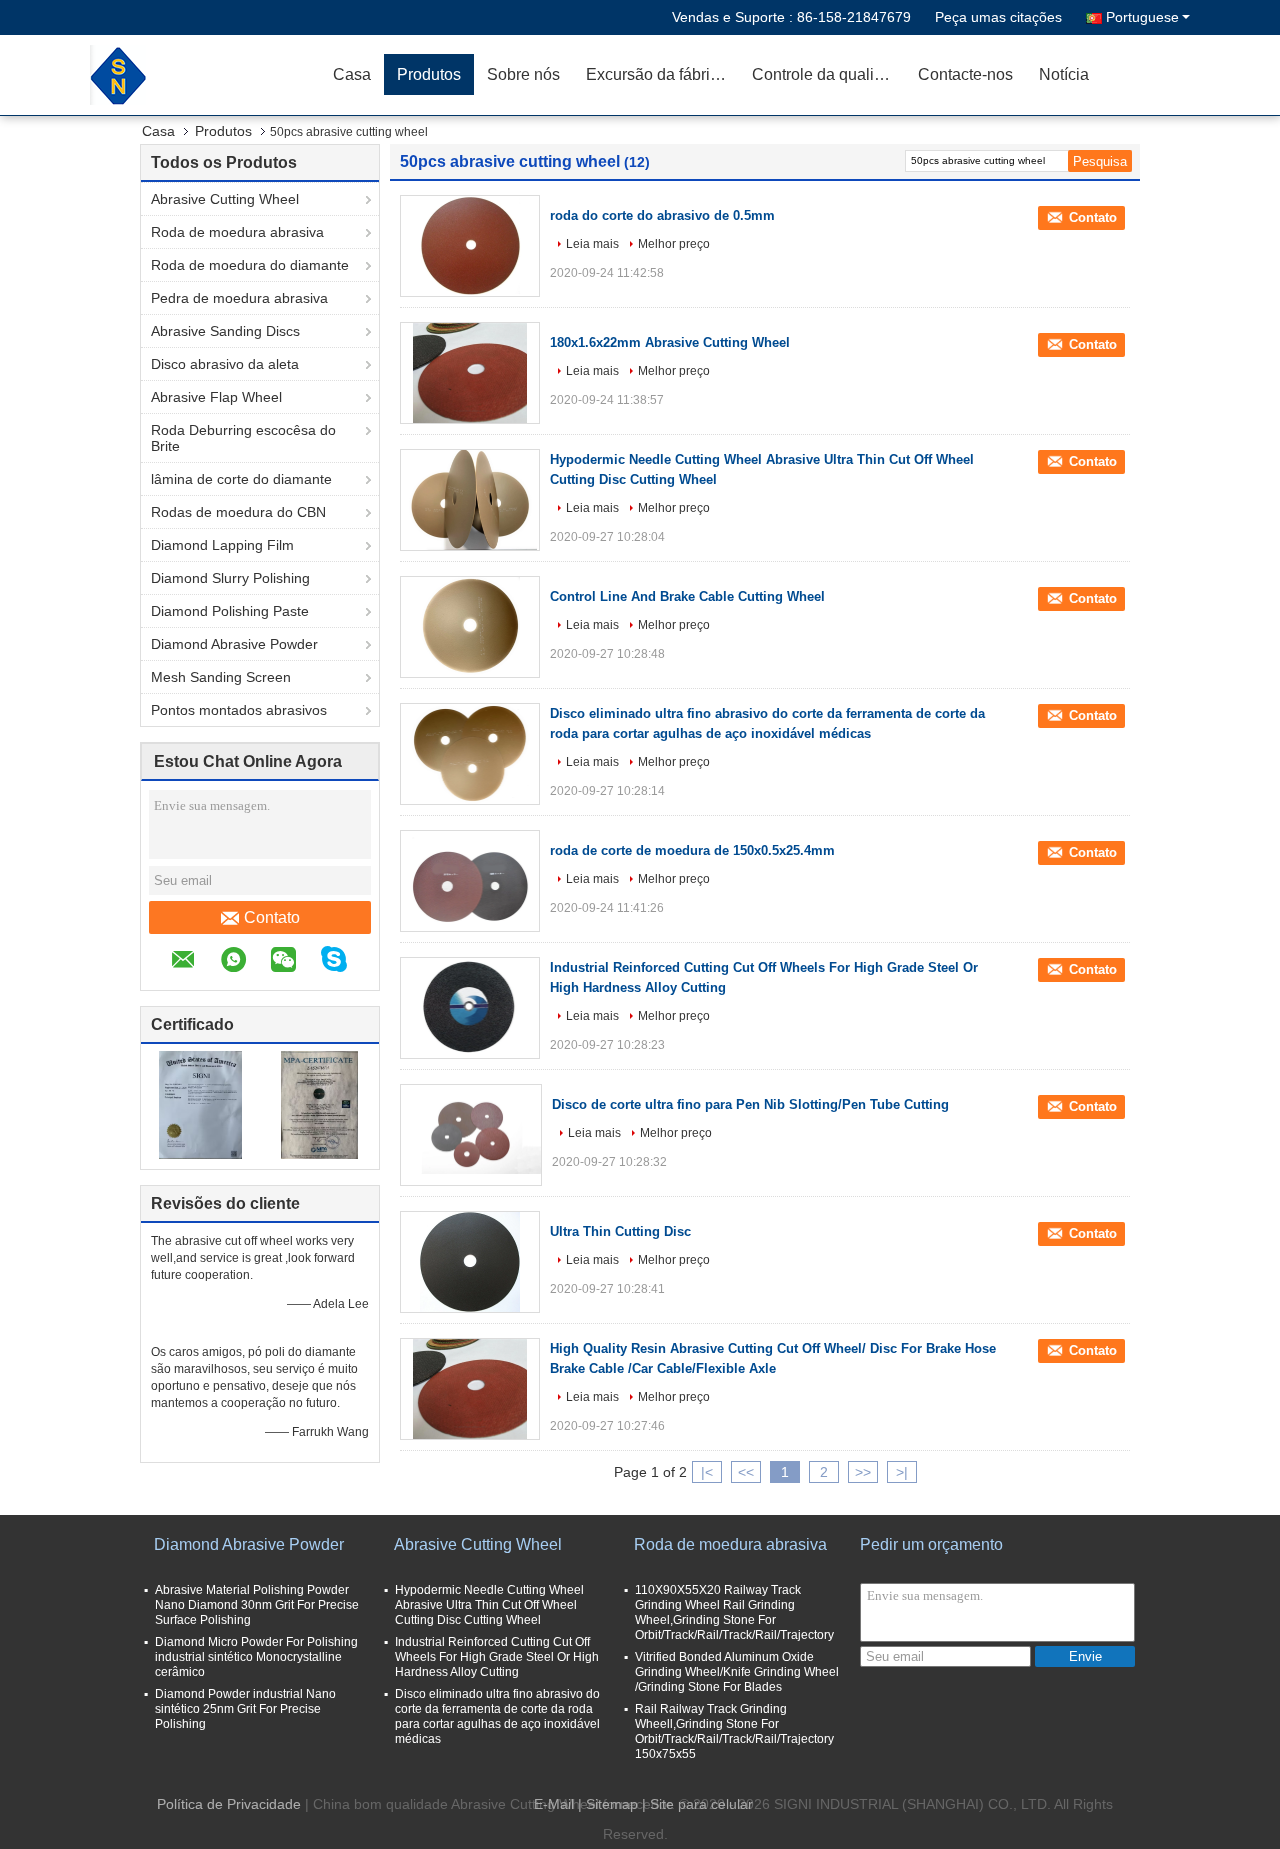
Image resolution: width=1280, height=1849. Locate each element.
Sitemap (612, 1804)
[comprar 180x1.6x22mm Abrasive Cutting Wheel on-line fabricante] (470, 373)
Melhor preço (674, 244)
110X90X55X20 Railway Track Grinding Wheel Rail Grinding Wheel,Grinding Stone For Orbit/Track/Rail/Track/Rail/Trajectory (734, 1612)
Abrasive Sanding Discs (225, 331)
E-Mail (554, 1804)
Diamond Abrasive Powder (234, 644)
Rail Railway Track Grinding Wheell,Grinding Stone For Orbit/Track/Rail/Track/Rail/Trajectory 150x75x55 (734, 1731)
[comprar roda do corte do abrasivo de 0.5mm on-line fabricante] (470, 246)
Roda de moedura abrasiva (237, 232)
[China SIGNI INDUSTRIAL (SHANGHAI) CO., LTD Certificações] (200, 1104)
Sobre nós (523, 74)
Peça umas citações (998, 17)
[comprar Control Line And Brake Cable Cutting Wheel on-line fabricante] (470, 627)
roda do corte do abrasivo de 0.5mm (662, 215)
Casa (352, 74)
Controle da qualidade (828, 74)
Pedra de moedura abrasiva (239, 298)
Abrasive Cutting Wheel (225, 199)
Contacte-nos (965, 74)
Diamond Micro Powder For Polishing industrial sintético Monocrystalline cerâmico (256, 1657)
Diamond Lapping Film (222, 545)
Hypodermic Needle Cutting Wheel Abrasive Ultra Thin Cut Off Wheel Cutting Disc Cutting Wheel (489, 1605)
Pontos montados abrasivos (239, 710)
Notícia (1064, 74)
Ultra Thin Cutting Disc (620, 1231)
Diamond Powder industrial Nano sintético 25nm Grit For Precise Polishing (245, 1709)
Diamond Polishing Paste (230, 611)
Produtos (429, 74)
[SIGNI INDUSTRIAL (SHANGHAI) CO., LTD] (205, 75)
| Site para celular (697, 1804)
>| (902, 1472)
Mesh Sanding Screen (221, 677)
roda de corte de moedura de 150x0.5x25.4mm (692, 850)
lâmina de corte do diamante (241, 479)
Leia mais (592, 244)
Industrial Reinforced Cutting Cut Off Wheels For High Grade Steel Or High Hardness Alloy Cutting (497, 1657)
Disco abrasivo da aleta (225, 364)
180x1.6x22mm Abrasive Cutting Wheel (670, 342)
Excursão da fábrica (656, 74)
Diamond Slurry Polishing (230, 578)
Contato (272, 917)
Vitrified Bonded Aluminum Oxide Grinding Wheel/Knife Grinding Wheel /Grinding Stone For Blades (737, 1672)
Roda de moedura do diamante (250, 265)
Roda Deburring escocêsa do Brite (243, 438)
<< (746, 1472)
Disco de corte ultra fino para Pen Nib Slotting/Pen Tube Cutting (750, 1104)
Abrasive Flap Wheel (216, 397)
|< (707, 1472)
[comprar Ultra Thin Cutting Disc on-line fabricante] (470, 1262)
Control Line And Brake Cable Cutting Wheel (687, 596)
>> (863, 1472)
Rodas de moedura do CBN (238, 512)
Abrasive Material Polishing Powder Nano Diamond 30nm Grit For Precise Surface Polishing (257, 1605)
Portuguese (1142, 17)
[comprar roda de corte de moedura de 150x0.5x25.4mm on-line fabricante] (470, 881)
